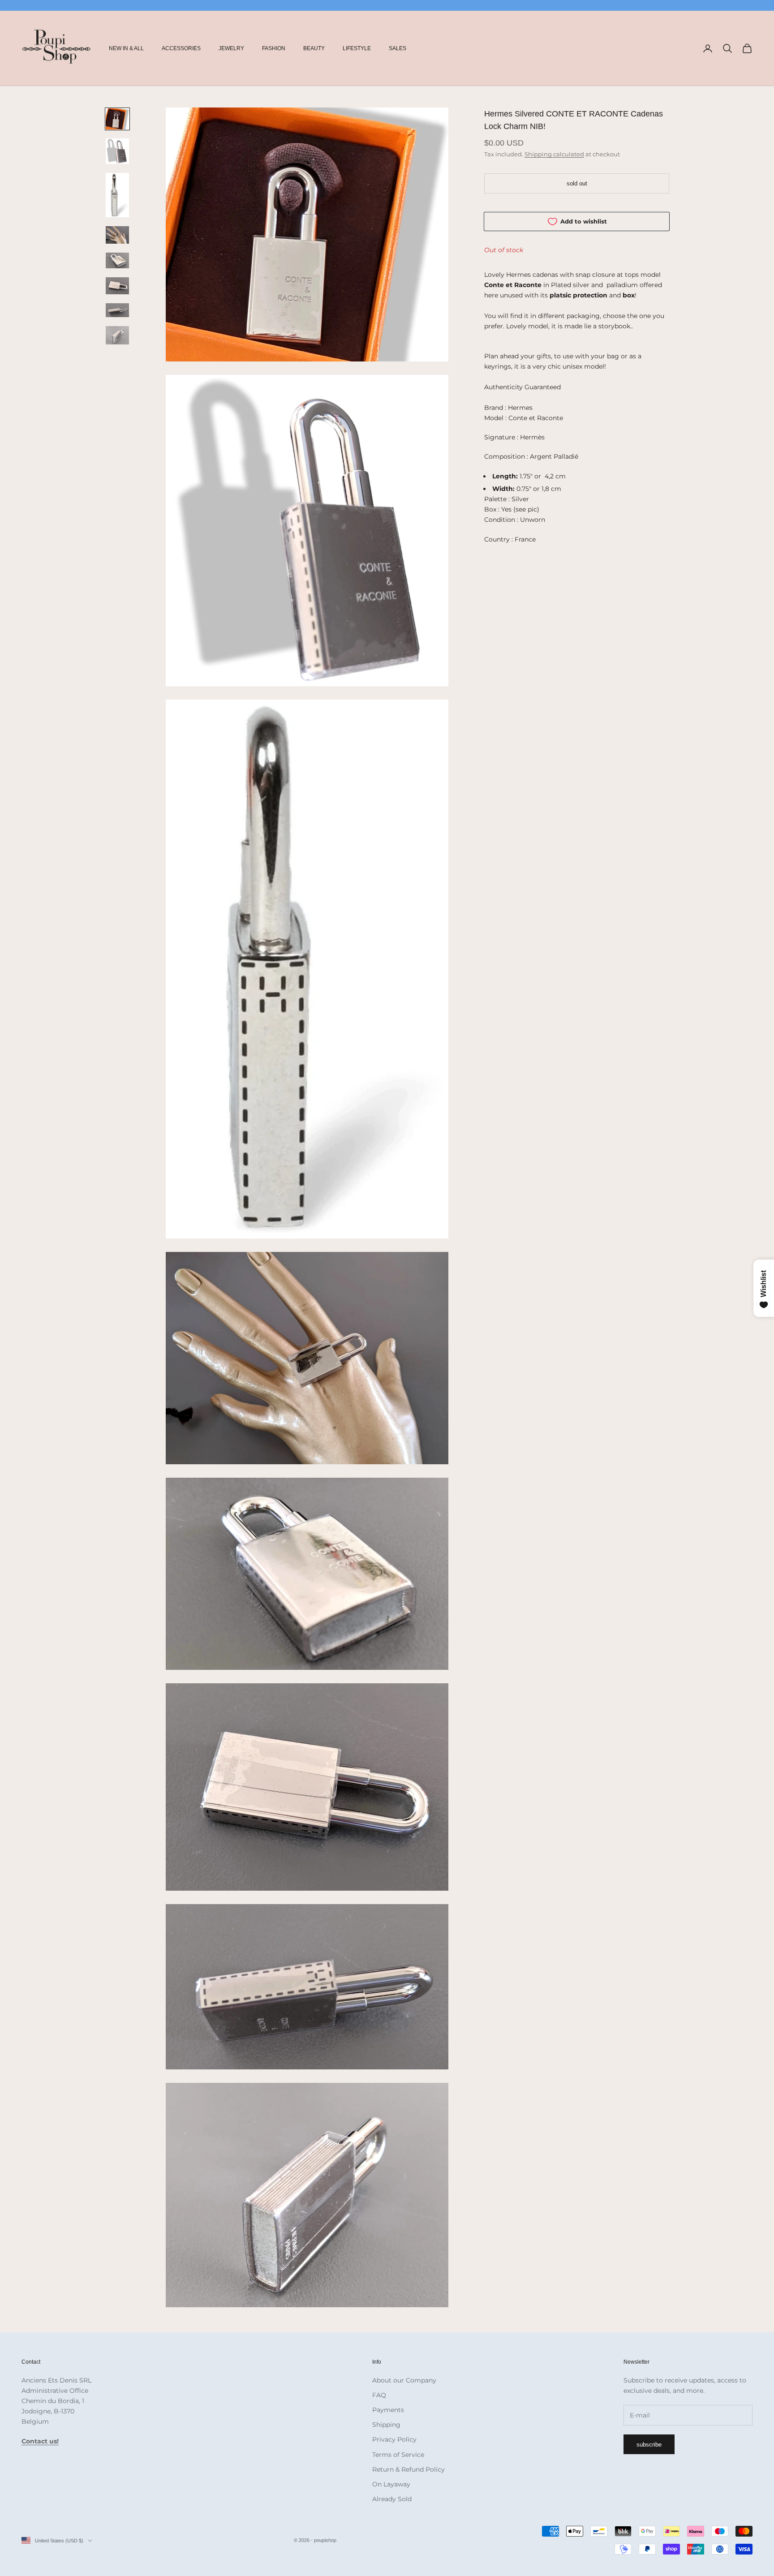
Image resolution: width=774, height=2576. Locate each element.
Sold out (577, 183)
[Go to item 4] (117, 235)
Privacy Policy (394, 2439)
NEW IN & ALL (126, 48)
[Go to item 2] (117, 151)
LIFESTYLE (357, 48)
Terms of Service (398, 2455)
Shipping (386, 2425)
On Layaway (391, 2484)
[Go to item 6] (117, 286)
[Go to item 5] (117, 260)
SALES (398, 48)
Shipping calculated (554, 154)
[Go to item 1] (117, 119)
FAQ (379, 2395)
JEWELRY (231, 48)
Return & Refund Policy (408, 2469)
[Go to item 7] (117, 310)
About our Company (404, 2380)
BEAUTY (314, 48)
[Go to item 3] (117, 195)
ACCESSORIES (181, 48)
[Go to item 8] (117, 335)
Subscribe (649, 2445)
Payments (388, 2410)
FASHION (274, 48)
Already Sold (392, 2499)
